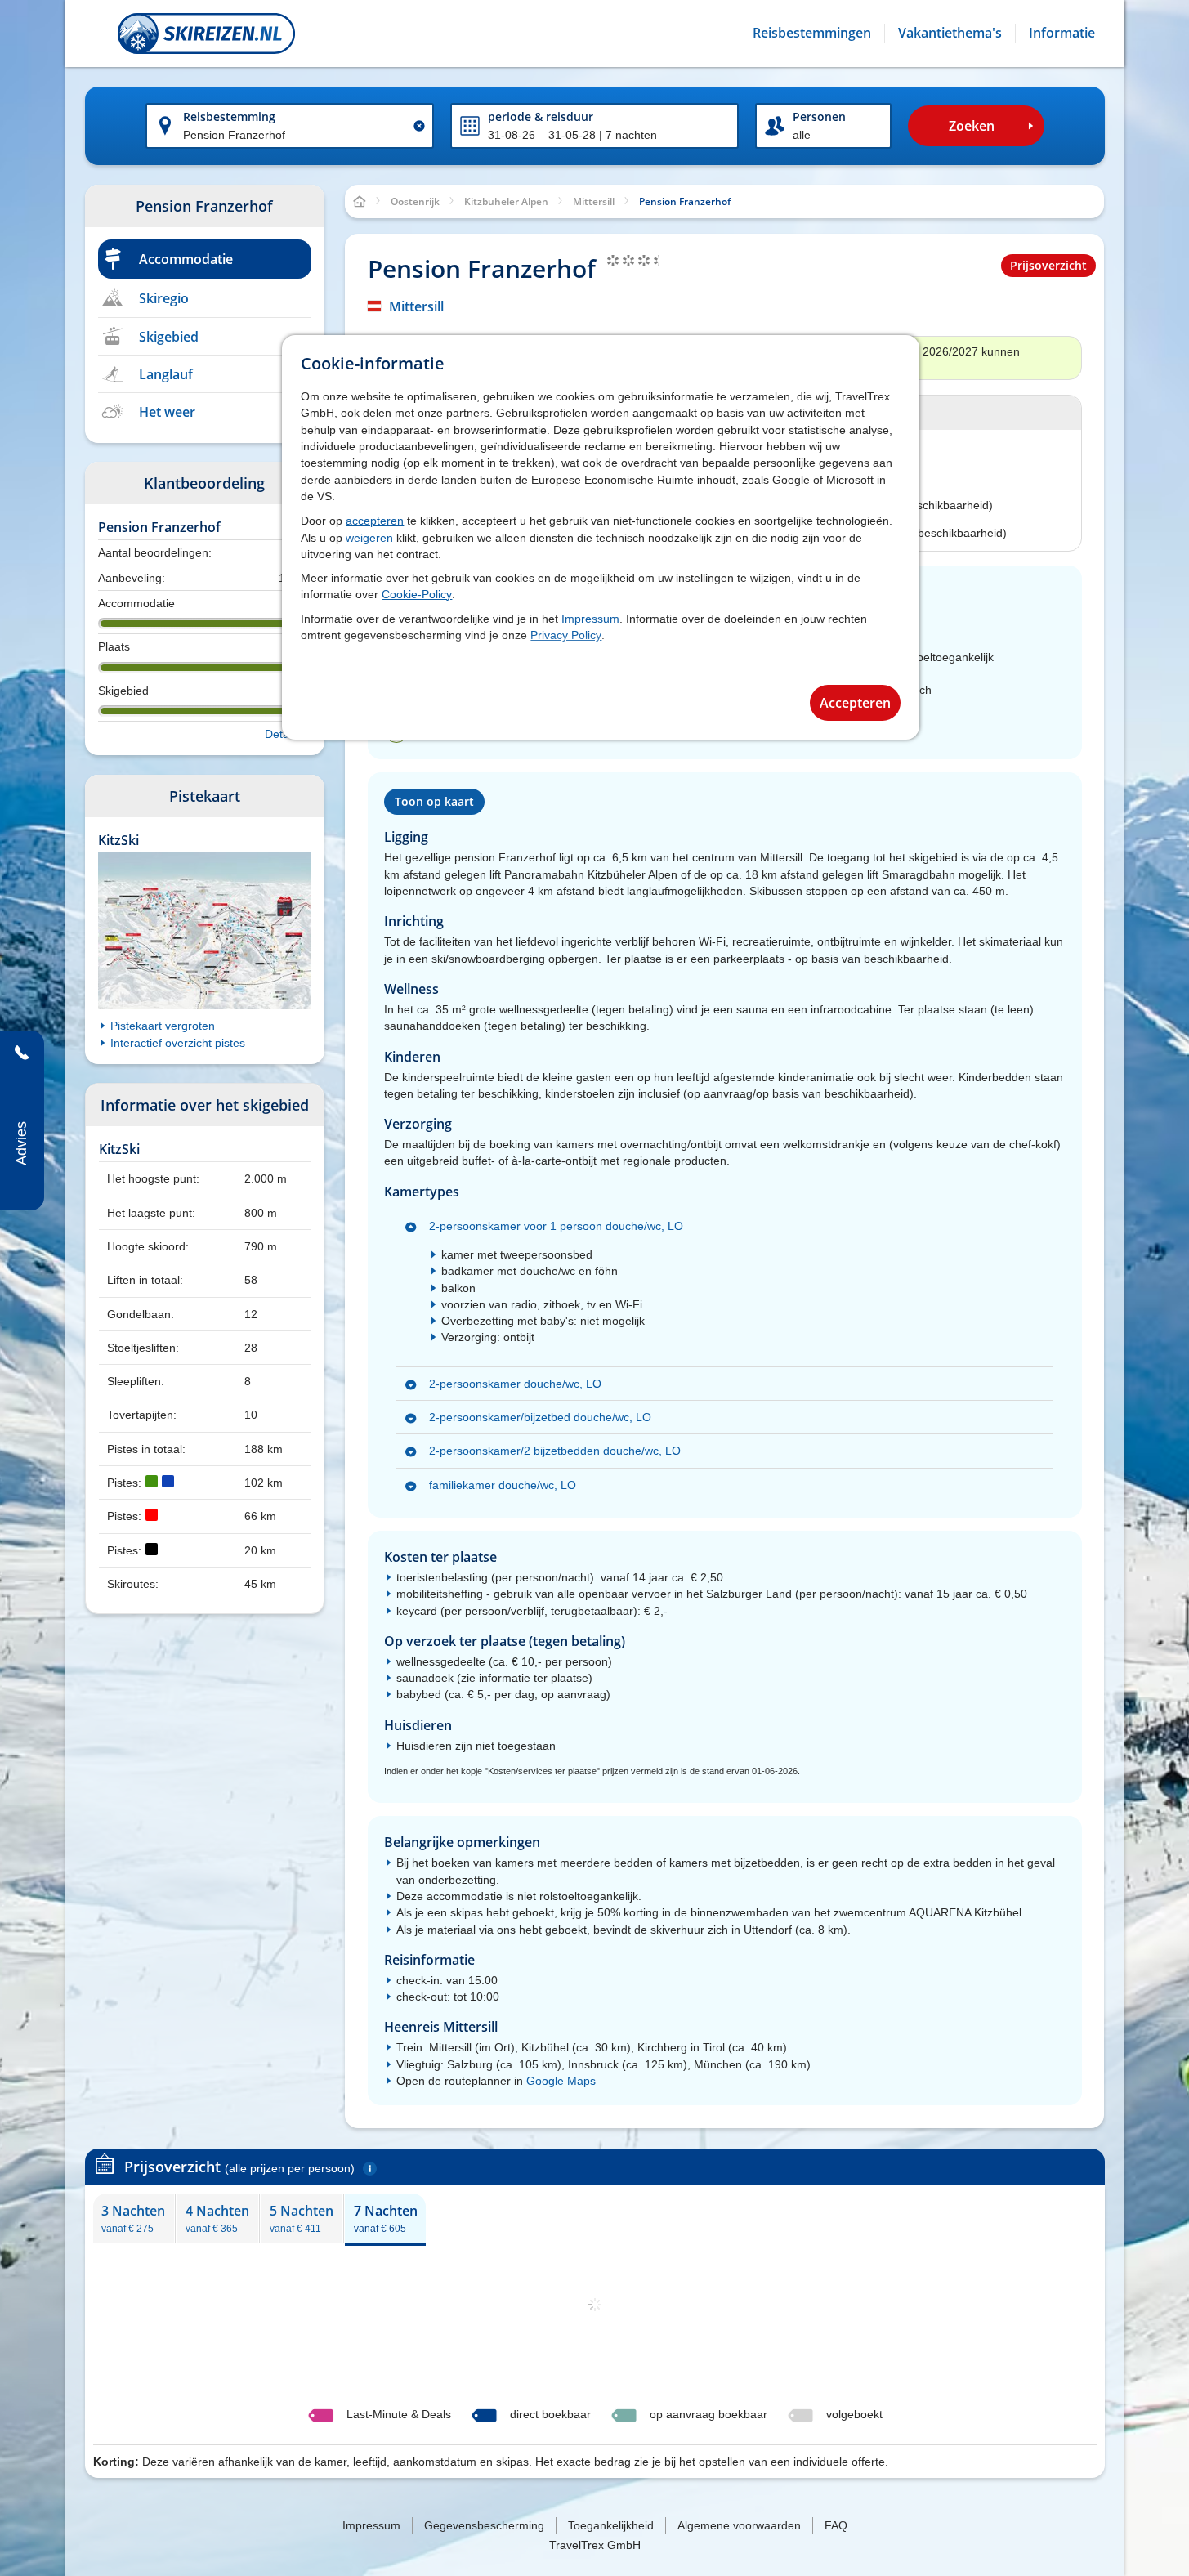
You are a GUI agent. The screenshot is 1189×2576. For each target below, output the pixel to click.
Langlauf (166, 374)
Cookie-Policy (417, 594)
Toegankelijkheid (611, 2525)
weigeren (369, 538)
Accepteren (855, 703)
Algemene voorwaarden (739, 2525)
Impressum (590, 619)
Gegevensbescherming (484, 2525)
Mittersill (416, 306)
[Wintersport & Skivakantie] (206, 34)
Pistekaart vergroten (163, 1026)
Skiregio (164, 298)
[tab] (134, 2218)
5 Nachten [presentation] (302, 2218)
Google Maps (561, 2081)
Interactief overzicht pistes (178, 1043)
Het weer (167, 412)
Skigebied (169, 337)
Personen (819, 116)
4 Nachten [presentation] (217, 2218)
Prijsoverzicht (1048, 265)
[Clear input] (419, 126)
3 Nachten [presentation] (133, 2218)
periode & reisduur (541, 116)
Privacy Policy (566, 635)
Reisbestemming (229, 116)
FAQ (836, 2525)
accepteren (375, 521)
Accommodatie (186, 259)
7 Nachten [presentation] (386, 2218)
